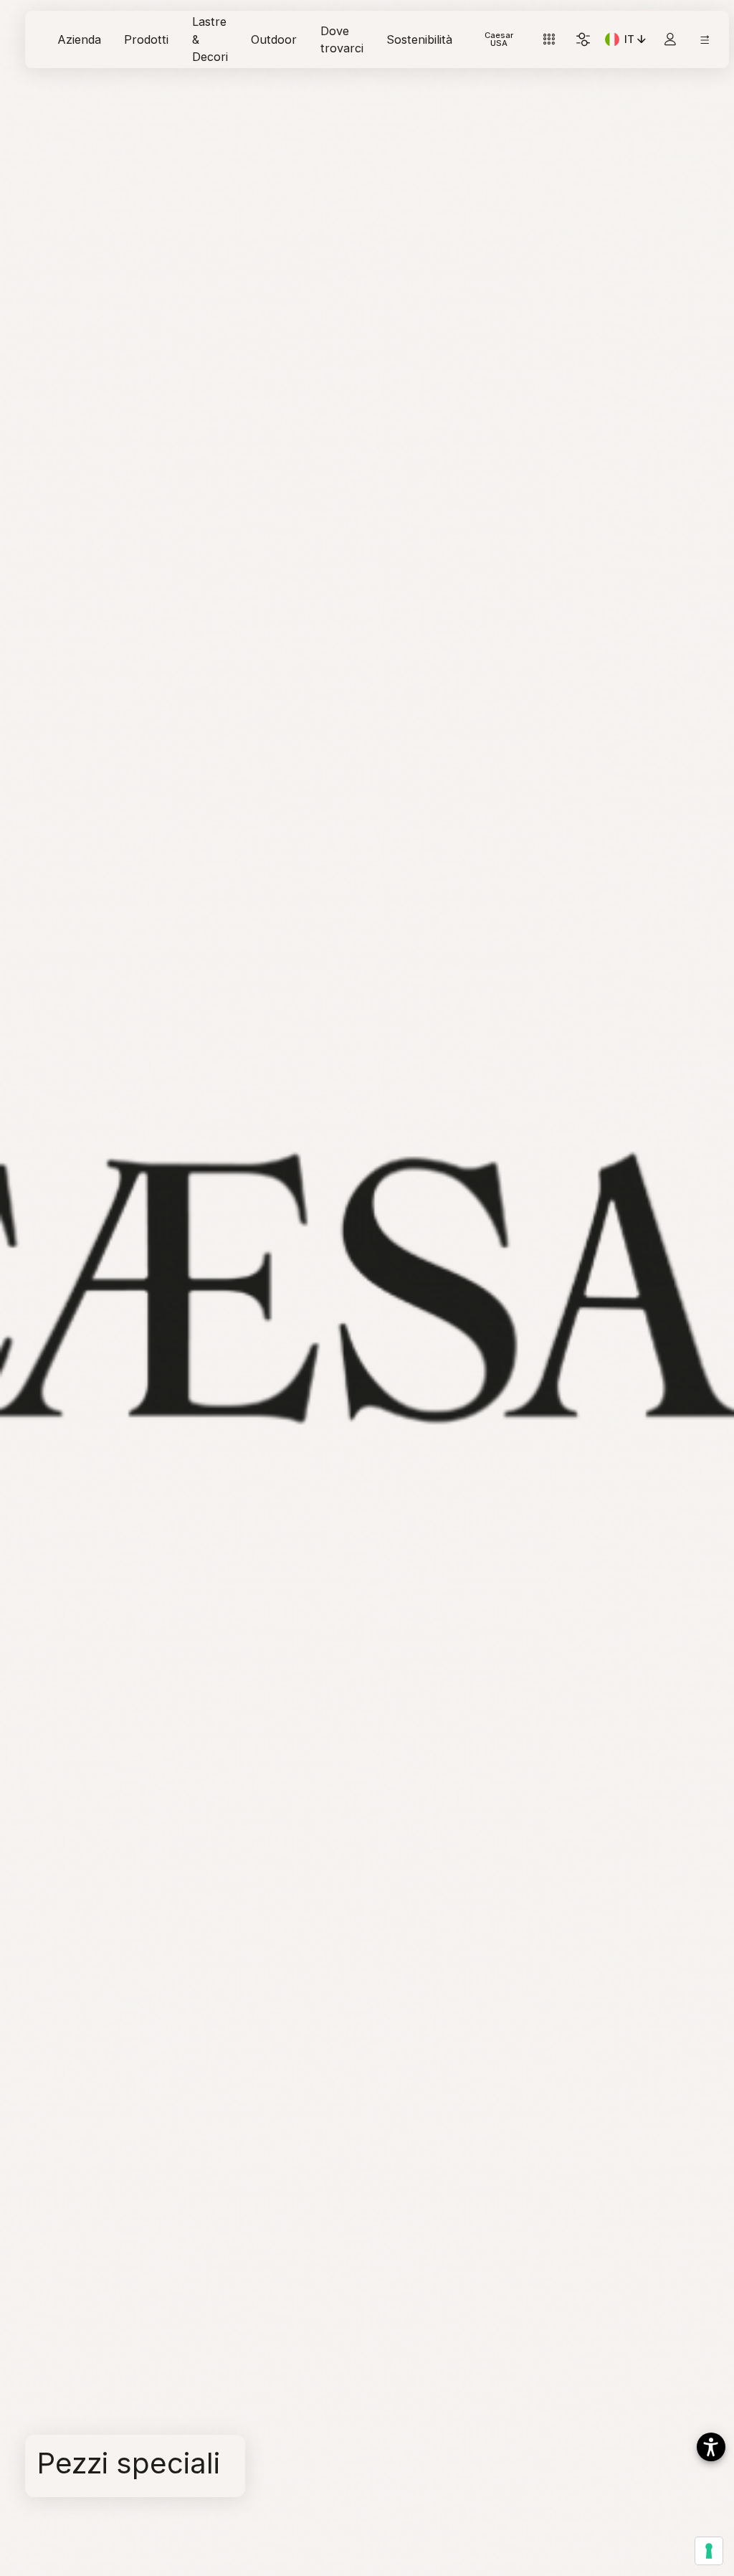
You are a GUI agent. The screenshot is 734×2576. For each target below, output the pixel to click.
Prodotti (146, 39)
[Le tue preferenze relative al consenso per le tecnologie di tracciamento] (709, 2551)
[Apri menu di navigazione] (705, 40)
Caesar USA (499, 39)
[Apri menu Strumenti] (549, 40)
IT (637, 42)
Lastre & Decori (210, 39)
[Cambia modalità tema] (583, 40)
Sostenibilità (419, 39)
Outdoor (274, 39)
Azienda (79, 39)
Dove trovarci (342, 39)
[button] (711, 2447)
